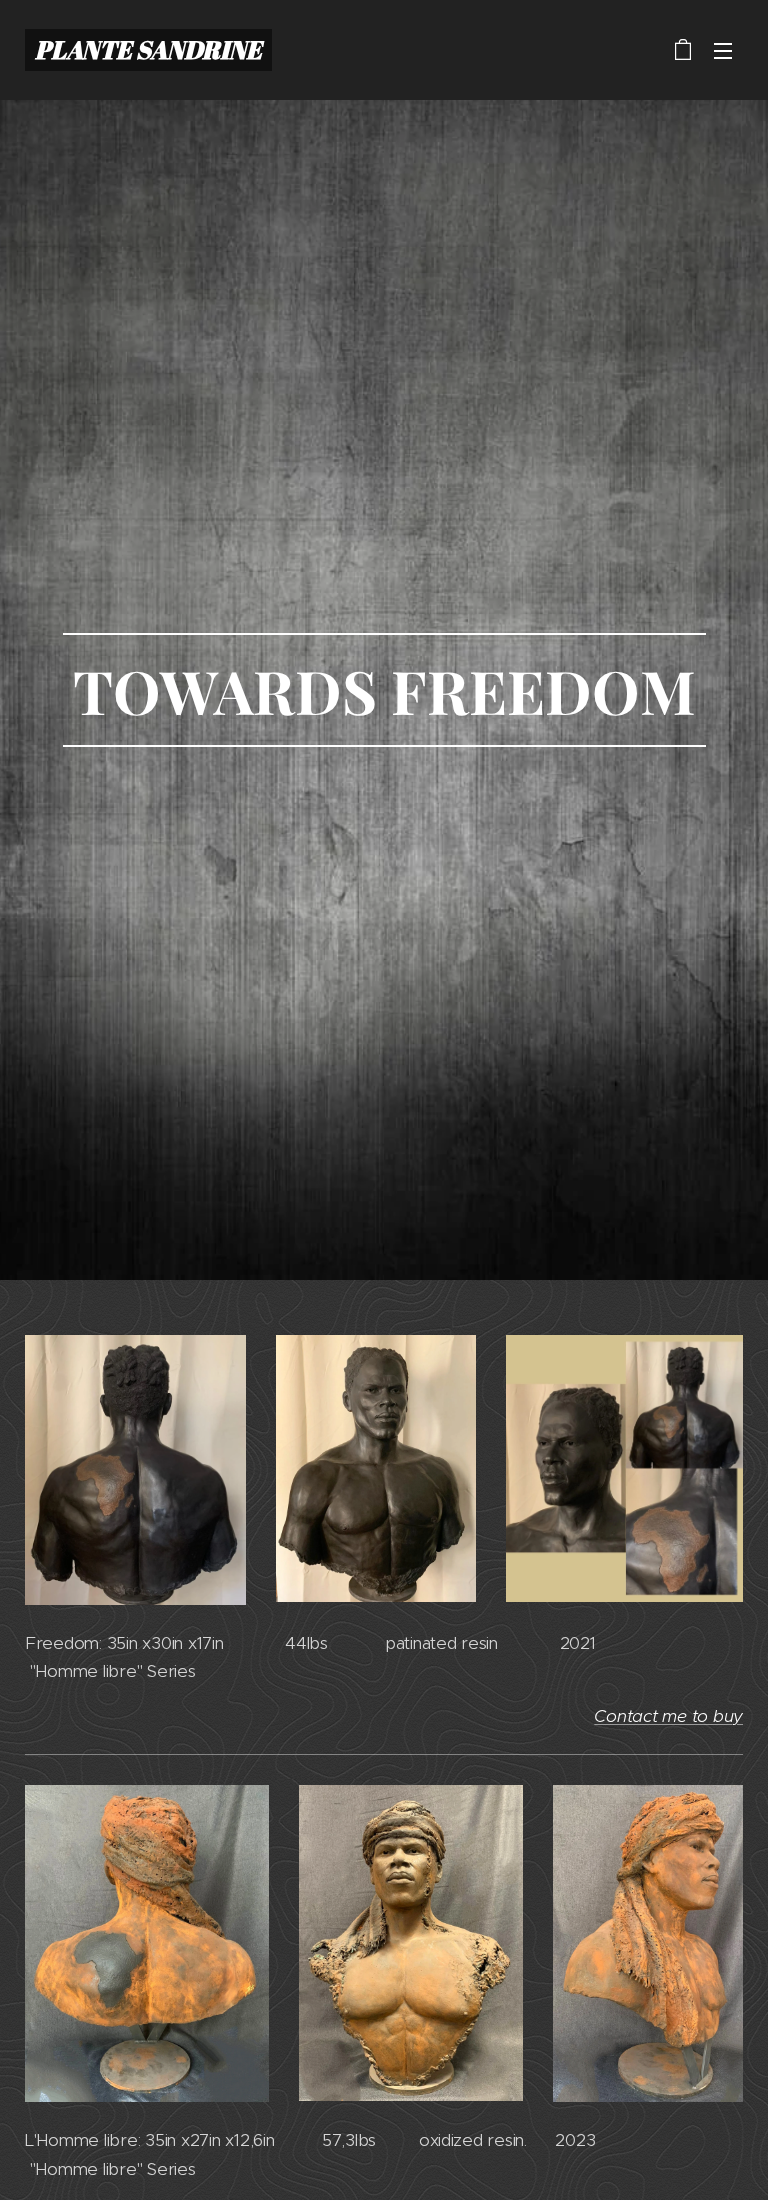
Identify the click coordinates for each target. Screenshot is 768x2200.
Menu (723, 50)
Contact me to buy (668, 1716)
